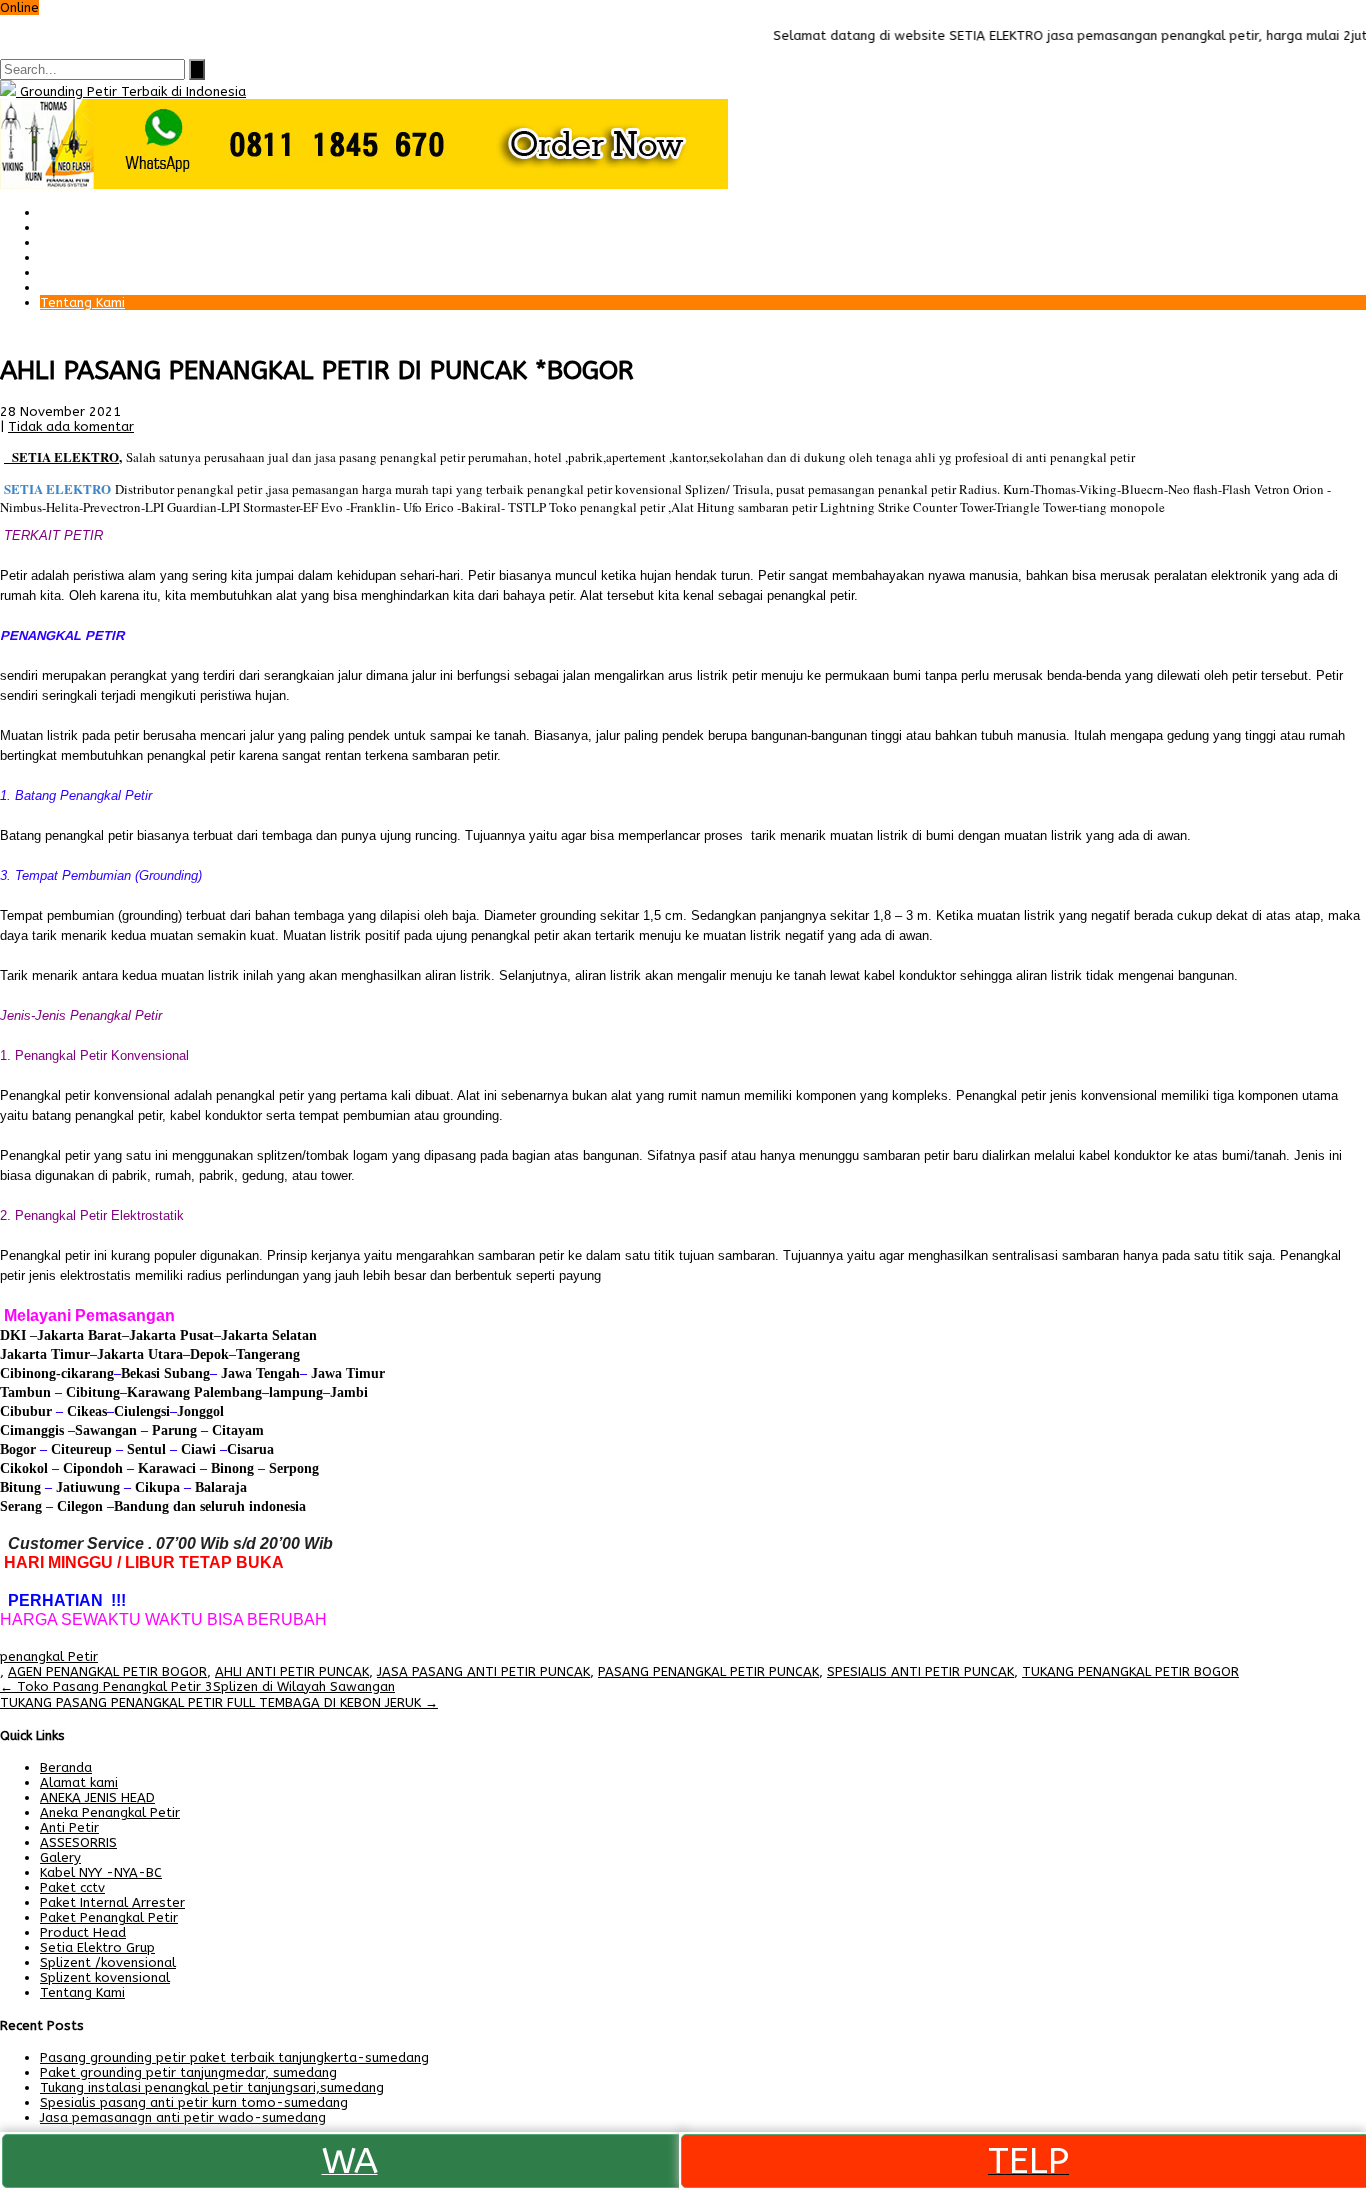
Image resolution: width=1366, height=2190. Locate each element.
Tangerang (268, 1354)
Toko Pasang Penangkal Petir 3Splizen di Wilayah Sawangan (197, 1686)
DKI (15, 1335)
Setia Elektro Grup (97, 1947)
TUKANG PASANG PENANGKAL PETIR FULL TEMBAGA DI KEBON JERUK (219, 1702)
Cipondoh (91, 1468)
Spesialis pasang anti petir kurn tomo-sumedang (194, 2102)
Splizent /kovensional (108, 1962)
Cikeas (85, 1411)
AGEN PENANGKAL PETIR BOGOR (107, 1671)
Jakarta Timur (45, 1354)
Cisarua (250, 1449)
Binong (232, 1468)
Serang (21, 1506)
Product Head (83, 1932)
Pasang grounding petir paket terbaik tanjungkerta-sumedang (234, 2057)
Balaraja (221, 1487)
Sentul (146, 1449)
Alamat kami (79, 287)
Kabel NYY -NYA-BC (101, 1872)
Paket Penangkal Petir (109, 227)
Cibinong (28, 1373)
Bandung (141, 1506)
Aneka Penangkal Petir (110, 1812)
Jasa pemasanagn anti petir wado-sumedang (183, 2117)
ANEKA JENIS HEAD (97, 1797)
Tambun (25, 1392)
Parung (172, 1430)
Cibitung (91, 1392)
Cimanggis (32, 1430)
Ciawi (200, 1449)
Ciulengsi (142, 1411)
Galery (60, 272)
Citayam (236, 1430)
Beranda (66, 212)
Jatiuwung (88, 1487)
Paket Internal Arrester (112, 242)
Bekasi (140, 1373)
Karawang (158, 1392)
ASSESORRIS (78, 1842)
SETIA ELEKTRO (65, 456)
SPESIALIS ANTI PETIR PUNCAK (920, 1671)
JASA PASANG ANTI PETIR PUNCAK (483, 1671)
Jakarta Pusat (171, 1335)
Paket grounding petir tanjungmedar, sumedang (188, 2072)
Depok (209, 1354)
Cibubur (26, 1411)
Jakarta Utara (140, 1354)
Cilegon (80, 1506)
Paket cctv (72, 257)
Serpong (292, 1468)
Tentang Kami (82, 302)
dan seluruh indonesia (237, 1506)
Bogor (18, 1449)
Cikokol (24, 1468)
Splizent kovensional (105, 1977)
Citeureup (81, 1449)
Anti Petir (69, 1827)
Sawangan (106, 1430)
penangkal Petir (49, 1656)
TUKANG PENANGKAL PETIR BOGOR (1130, 1671)
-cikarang (85, 1373)
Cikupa (155, 1487)
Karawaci (167, 1468)
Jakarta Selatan (269, 1335)
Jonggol (200, 1411)
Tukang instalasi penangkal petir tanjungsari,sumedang (212, 2087)
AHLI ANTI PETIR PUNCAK (292, 1671)
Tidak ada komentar (71, 426)
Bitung (20, 1487)
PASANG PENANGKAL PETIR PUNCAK (708, 1671)
